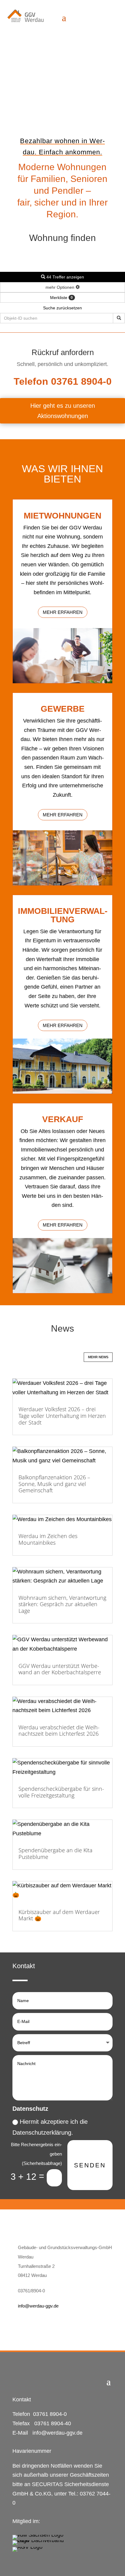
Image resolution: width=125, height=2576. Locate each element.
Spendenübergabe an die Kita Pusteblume (56, 1853)
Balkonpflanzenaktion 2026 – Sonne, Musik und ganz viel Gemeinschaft (54, 1484)
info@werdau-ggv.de (38, 2306)
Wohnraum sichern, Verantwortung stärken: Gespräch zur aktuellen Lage (62, 1604)
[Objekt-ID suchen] (119, 318)
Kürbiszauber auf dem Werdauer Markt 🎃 (59, 1915)
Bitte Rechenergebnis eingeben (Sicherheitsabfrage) (36, 2154)
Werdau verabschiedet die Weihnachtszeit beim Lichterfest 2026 (59, 1731)
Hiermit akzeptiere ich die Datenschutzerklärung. (50, 2127)
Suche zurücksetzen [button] (62, 308)
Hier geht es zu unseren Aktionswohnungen (63, 411)
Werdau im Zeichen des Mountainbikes (48, 1539)
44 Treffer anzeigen (65, 277)
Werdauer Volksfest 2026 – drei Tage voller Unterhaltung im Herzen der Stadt (62, 1416)
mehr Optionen (61, 287)
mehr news (98, 1357)
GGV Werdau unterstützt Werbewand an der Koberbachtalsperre (60, 1669)
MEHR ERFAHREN (63, 612)
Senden (90, 2165)
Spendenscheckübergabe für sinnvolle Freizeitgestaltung (61, 1792)
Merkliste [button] (61, 298)
